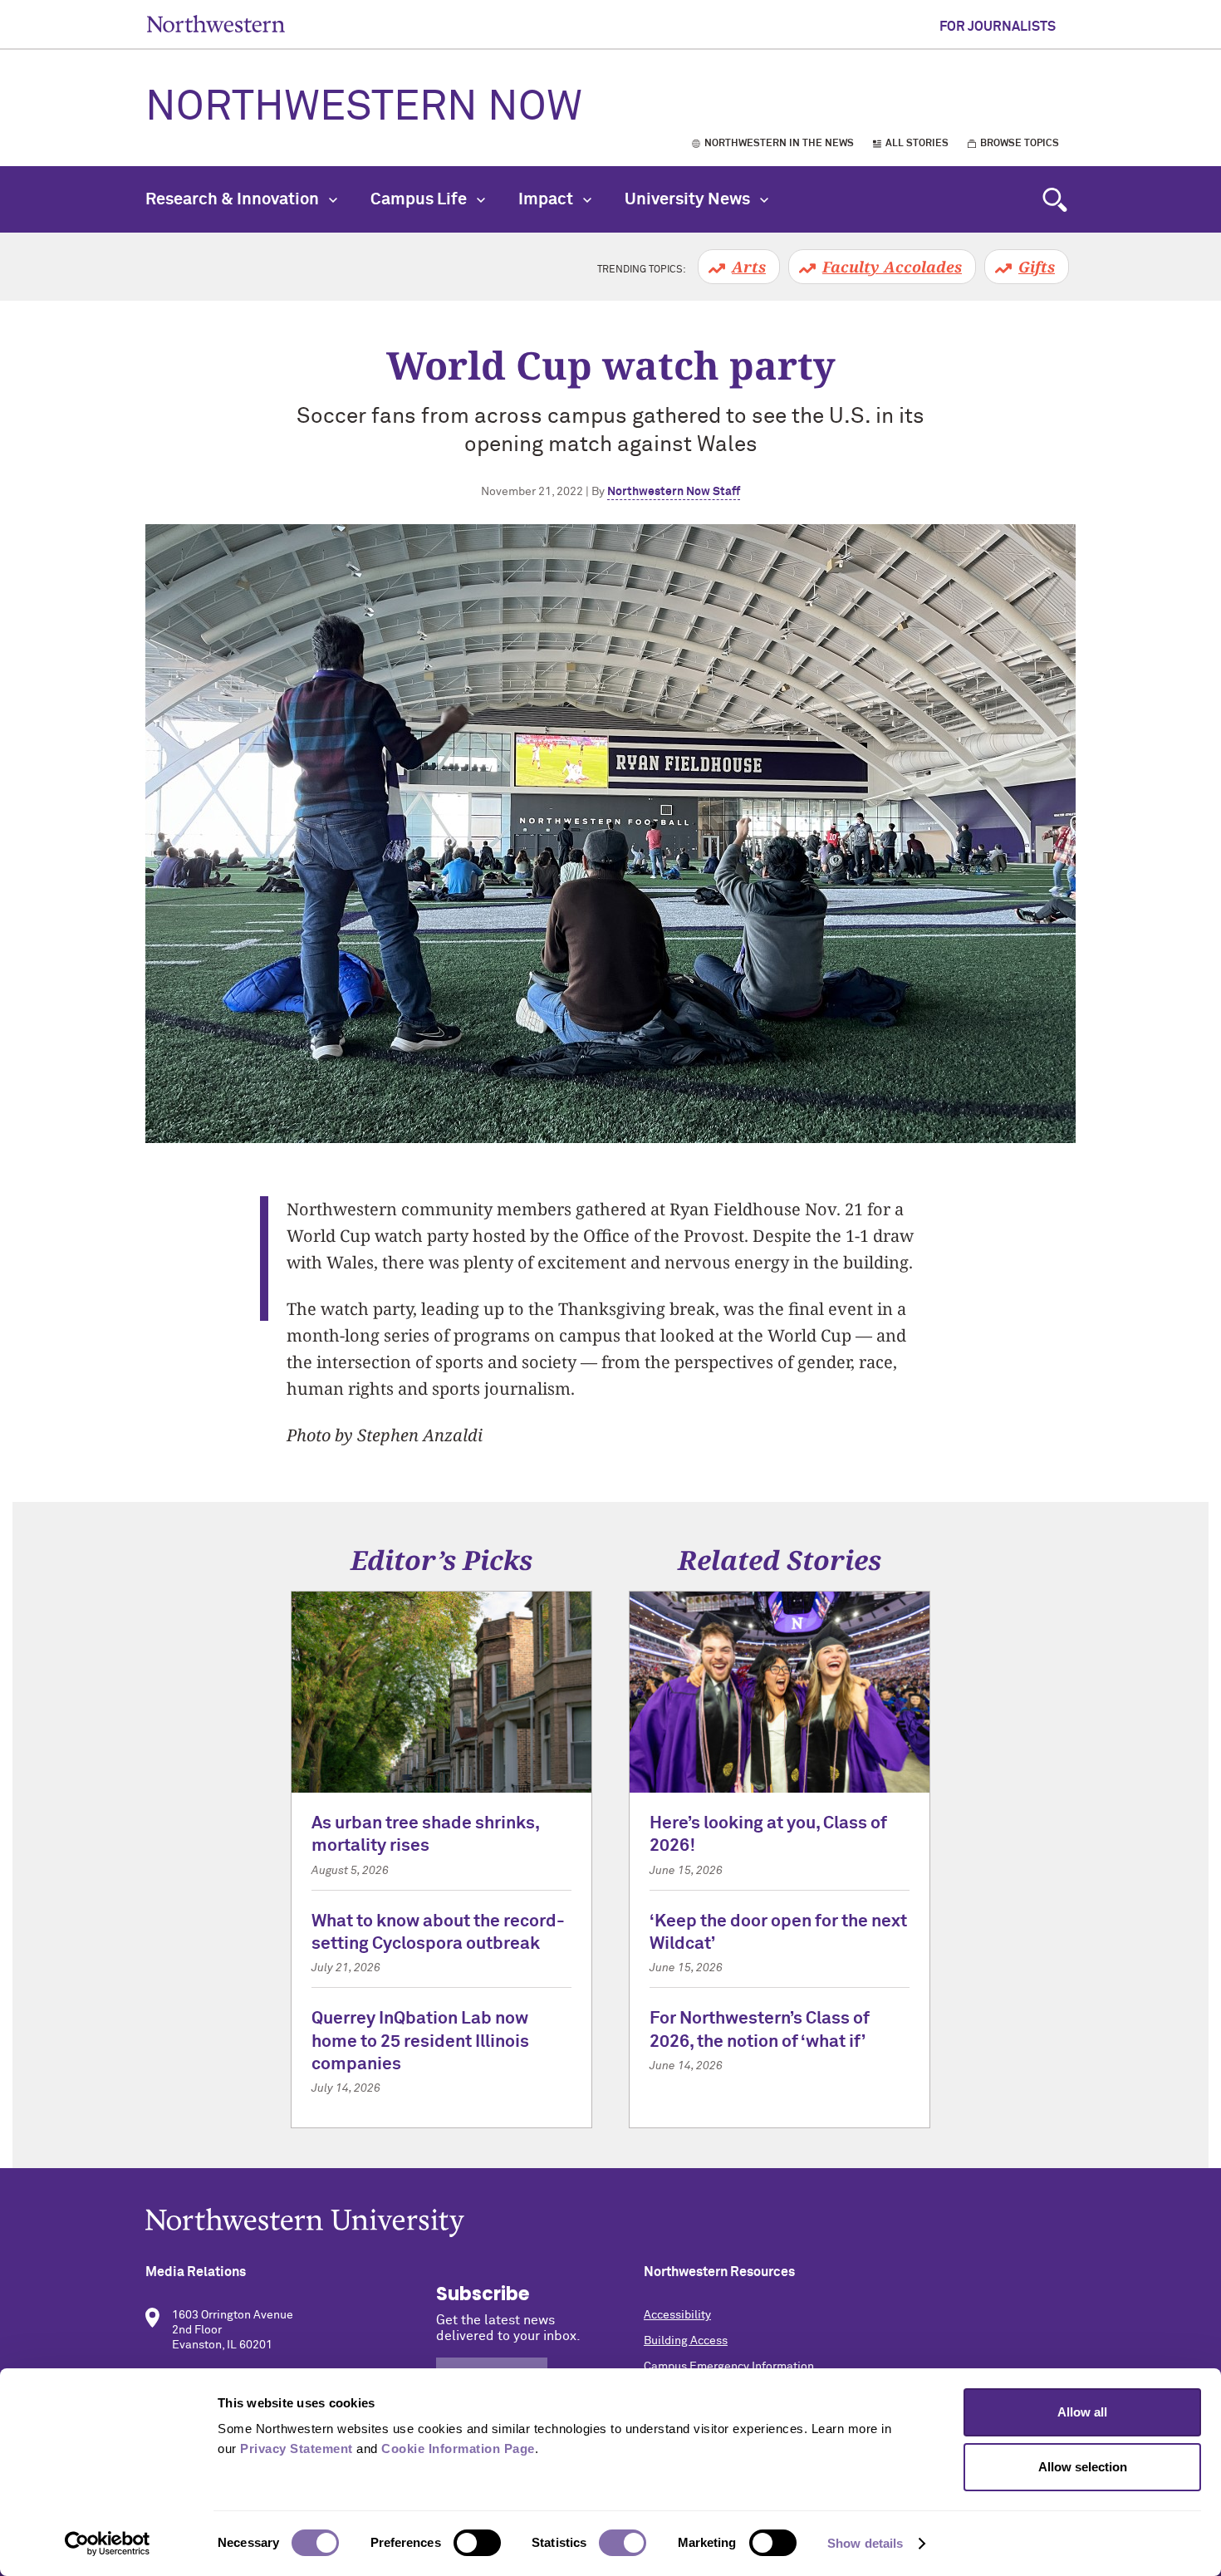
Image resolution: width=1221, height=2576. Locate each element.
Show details (865, 2543)
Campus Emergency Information (729, 2367)
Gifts (1037, 267)
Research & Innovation (234, 199)
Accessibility (677, 2315)
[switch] (477, 2543)
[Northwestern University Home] (216, 24)
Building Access (686, 2341)
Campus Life (420, 199)
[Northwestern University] (610, 2223)
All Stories (917, 144)
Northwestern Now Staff (674, 492)
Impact (547, 199)
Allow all (1082, 2412)
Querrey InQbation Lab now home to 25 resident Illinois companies (420, 2042)
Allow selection (1083, 2467)
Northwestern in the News (779, 144)
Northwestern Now (364, 108)
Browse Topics (1020, 144)
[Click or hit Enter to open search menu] (1055, 199)
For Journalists (998, 27)
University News (689, 199)
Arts (749, 267)
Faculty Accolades (892, 267)
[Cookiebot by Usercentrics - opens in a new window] (108, 2544)
